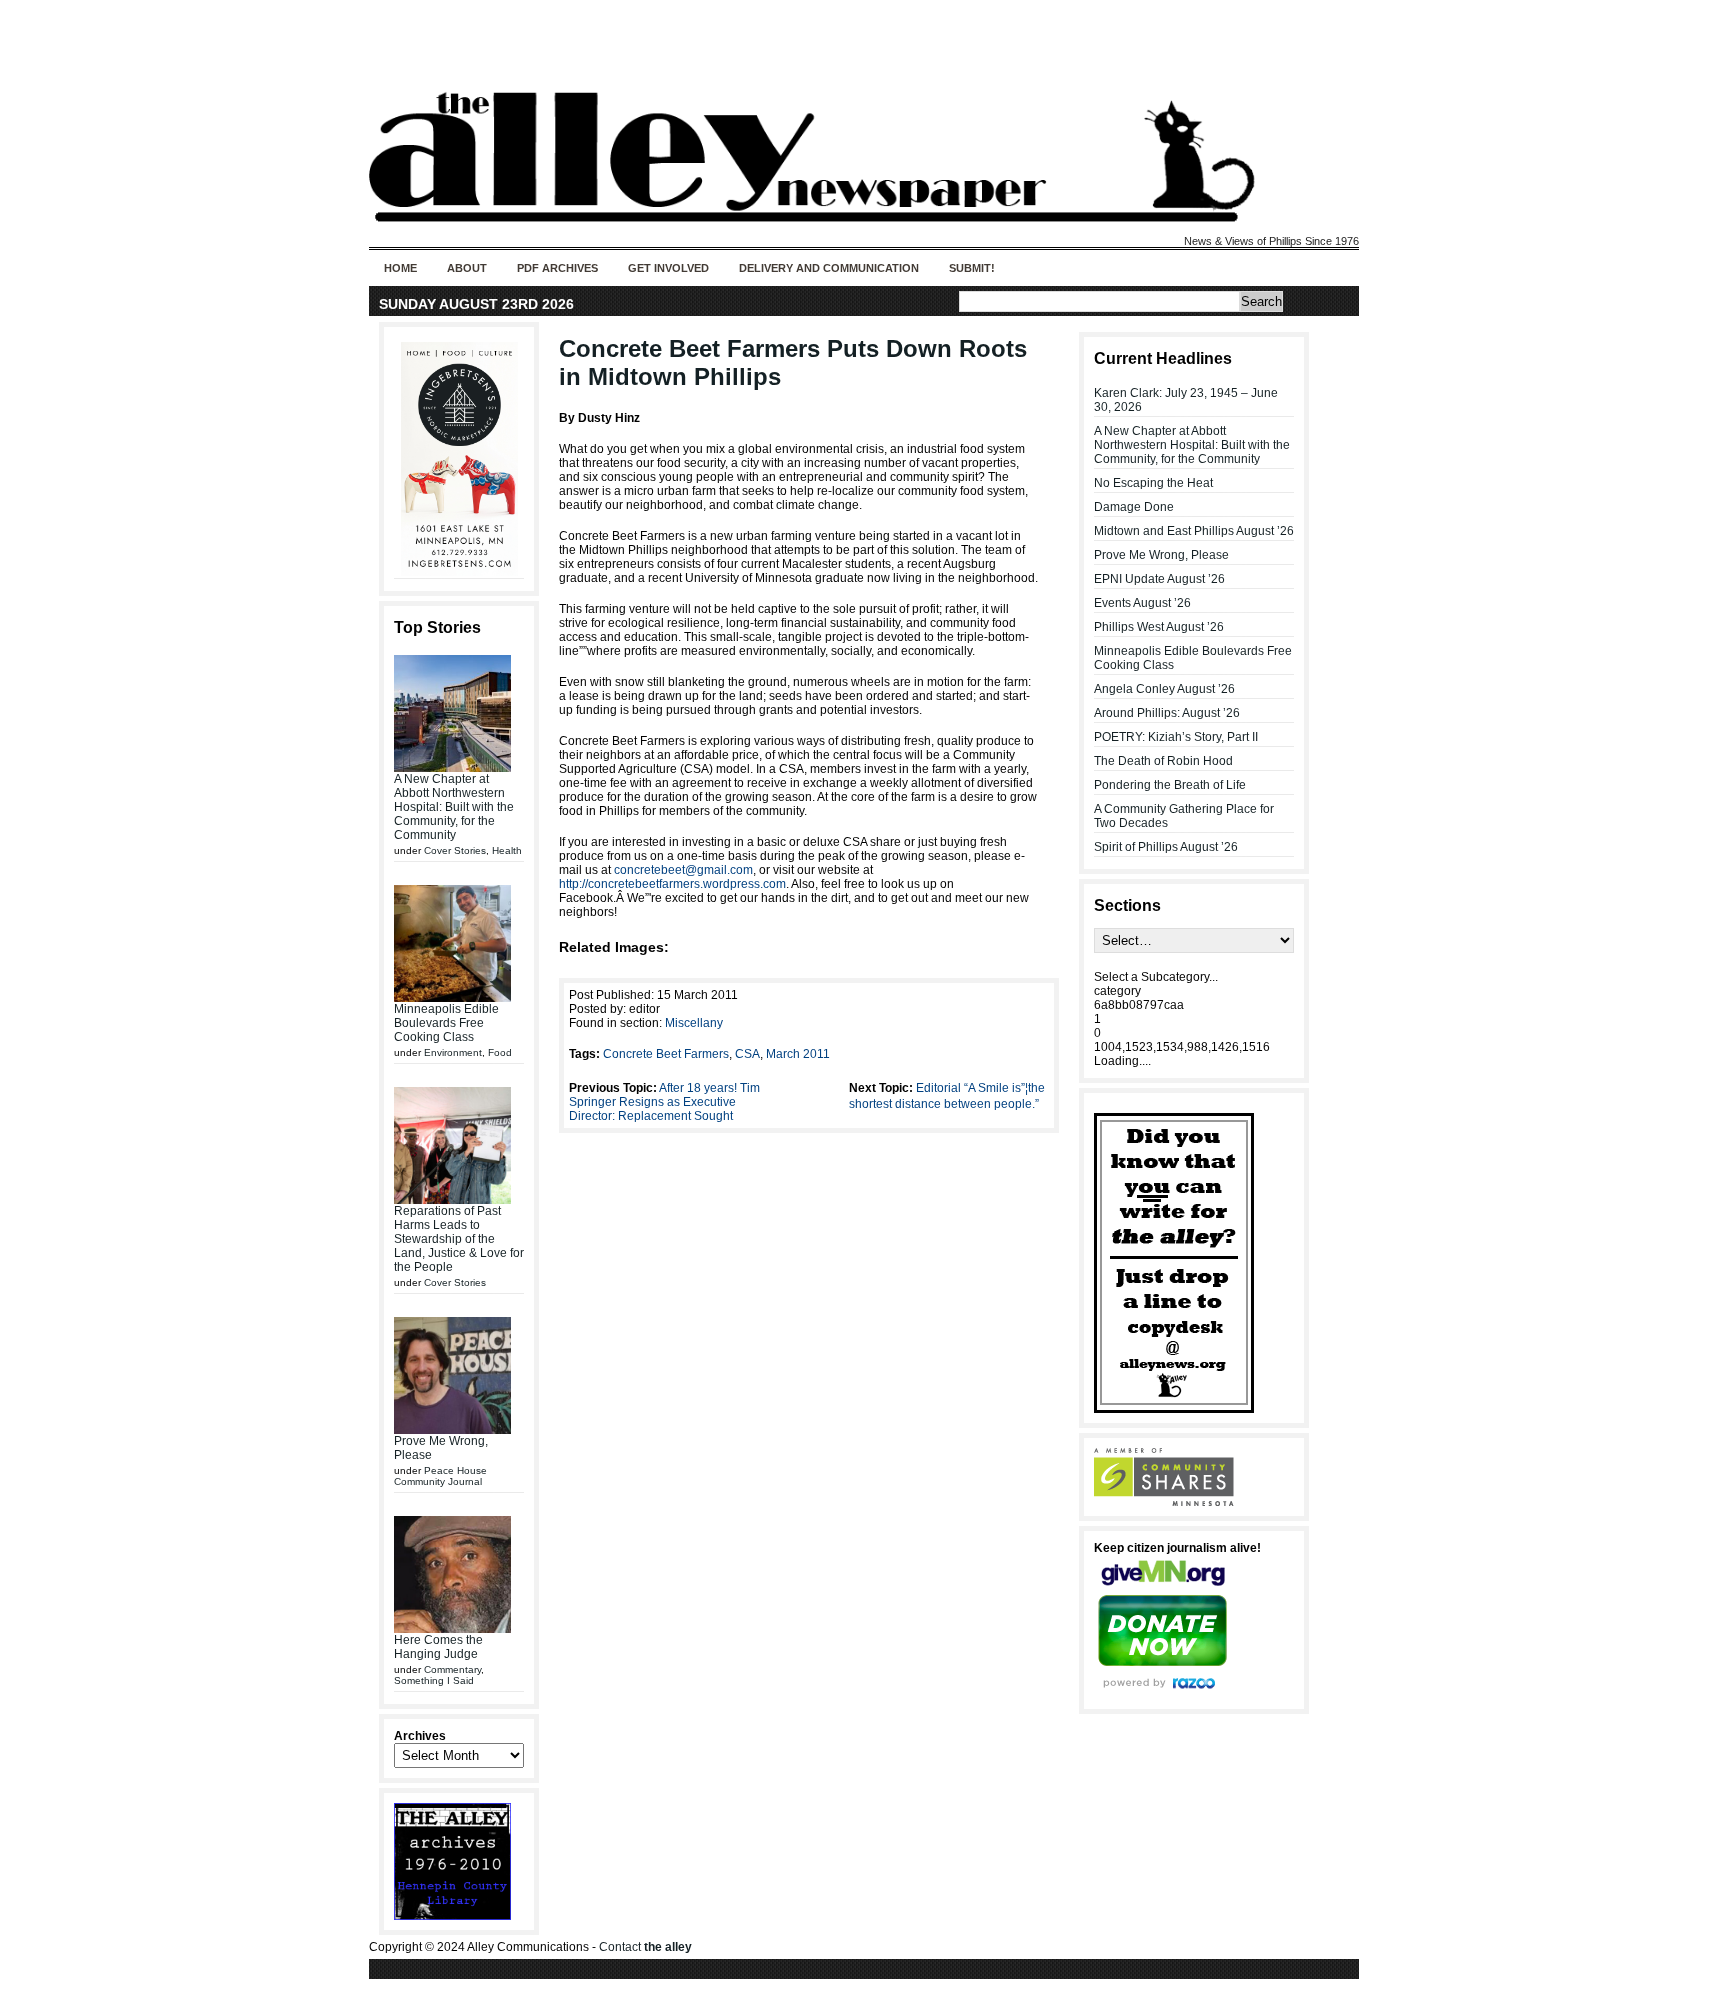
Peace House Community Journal (440, 1476)
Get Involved (668, 268)
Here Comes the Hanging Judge (438, 1647)
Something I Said (434, 1680)
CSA (747, 1054)
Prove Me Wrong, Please (1161, 555)
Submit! (972, 268)
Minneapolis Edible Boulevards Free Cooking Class (446, 1023)
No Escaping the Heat (1153, 483)
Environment (453, 1052)
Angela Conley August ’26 (1164, 689)
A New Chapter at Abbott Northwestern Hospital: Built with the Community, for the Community (454, 807)
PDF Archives (557, 268)
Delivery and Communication (829, 268)
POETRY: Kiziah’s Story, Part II (1176, 737)
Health (507, 850)
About (467, 268)
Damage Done (1134, 507)
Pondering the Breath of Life (1170, 785)
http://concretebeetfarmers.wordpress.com (672, 884)
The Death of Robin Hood (1163, 761)
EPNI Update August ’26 (1159, 579)
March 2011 (798, 1054)
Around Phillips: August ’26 (1167, 713)
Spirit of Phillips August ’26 (1166, 847)
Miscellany (694, 1023)
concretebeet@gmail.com (683, 870)
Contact (645, 1947)
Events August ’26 (1142, 603)
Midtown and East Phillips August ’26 (1194, 531)
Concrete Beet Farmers (666, 1054)
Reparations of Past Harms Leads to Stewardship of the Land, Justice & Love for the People (459, 1239)
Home (400, 268)
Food (500, 1052)
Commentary (452, 1669)
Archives (420, 1736)
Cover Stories (455, 850)
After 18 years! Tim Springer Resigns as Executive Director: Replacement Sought (664, 1102)
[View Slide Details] (459, 459)
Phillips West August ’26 (1159, 627)
